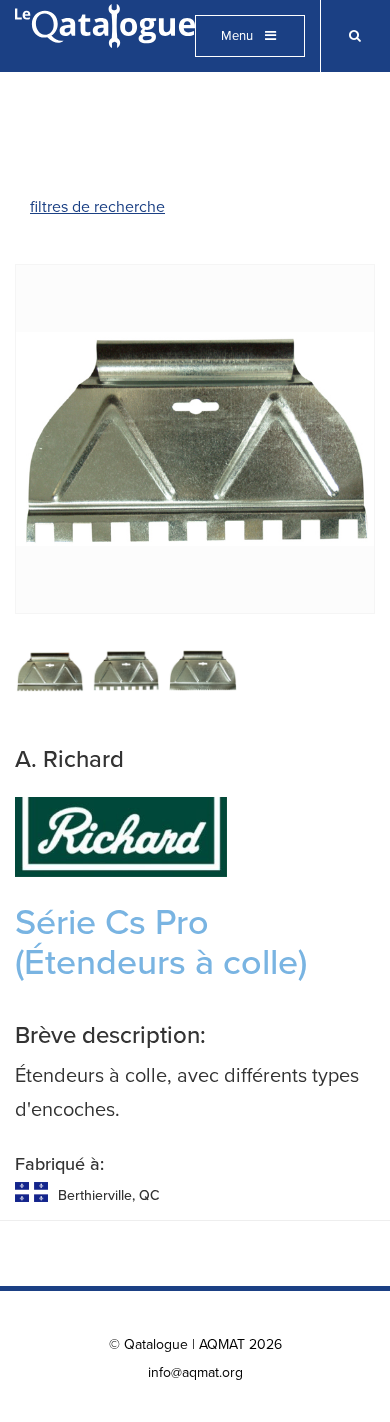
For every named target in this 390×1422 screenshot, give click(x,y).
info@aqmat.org (195, 1372)
